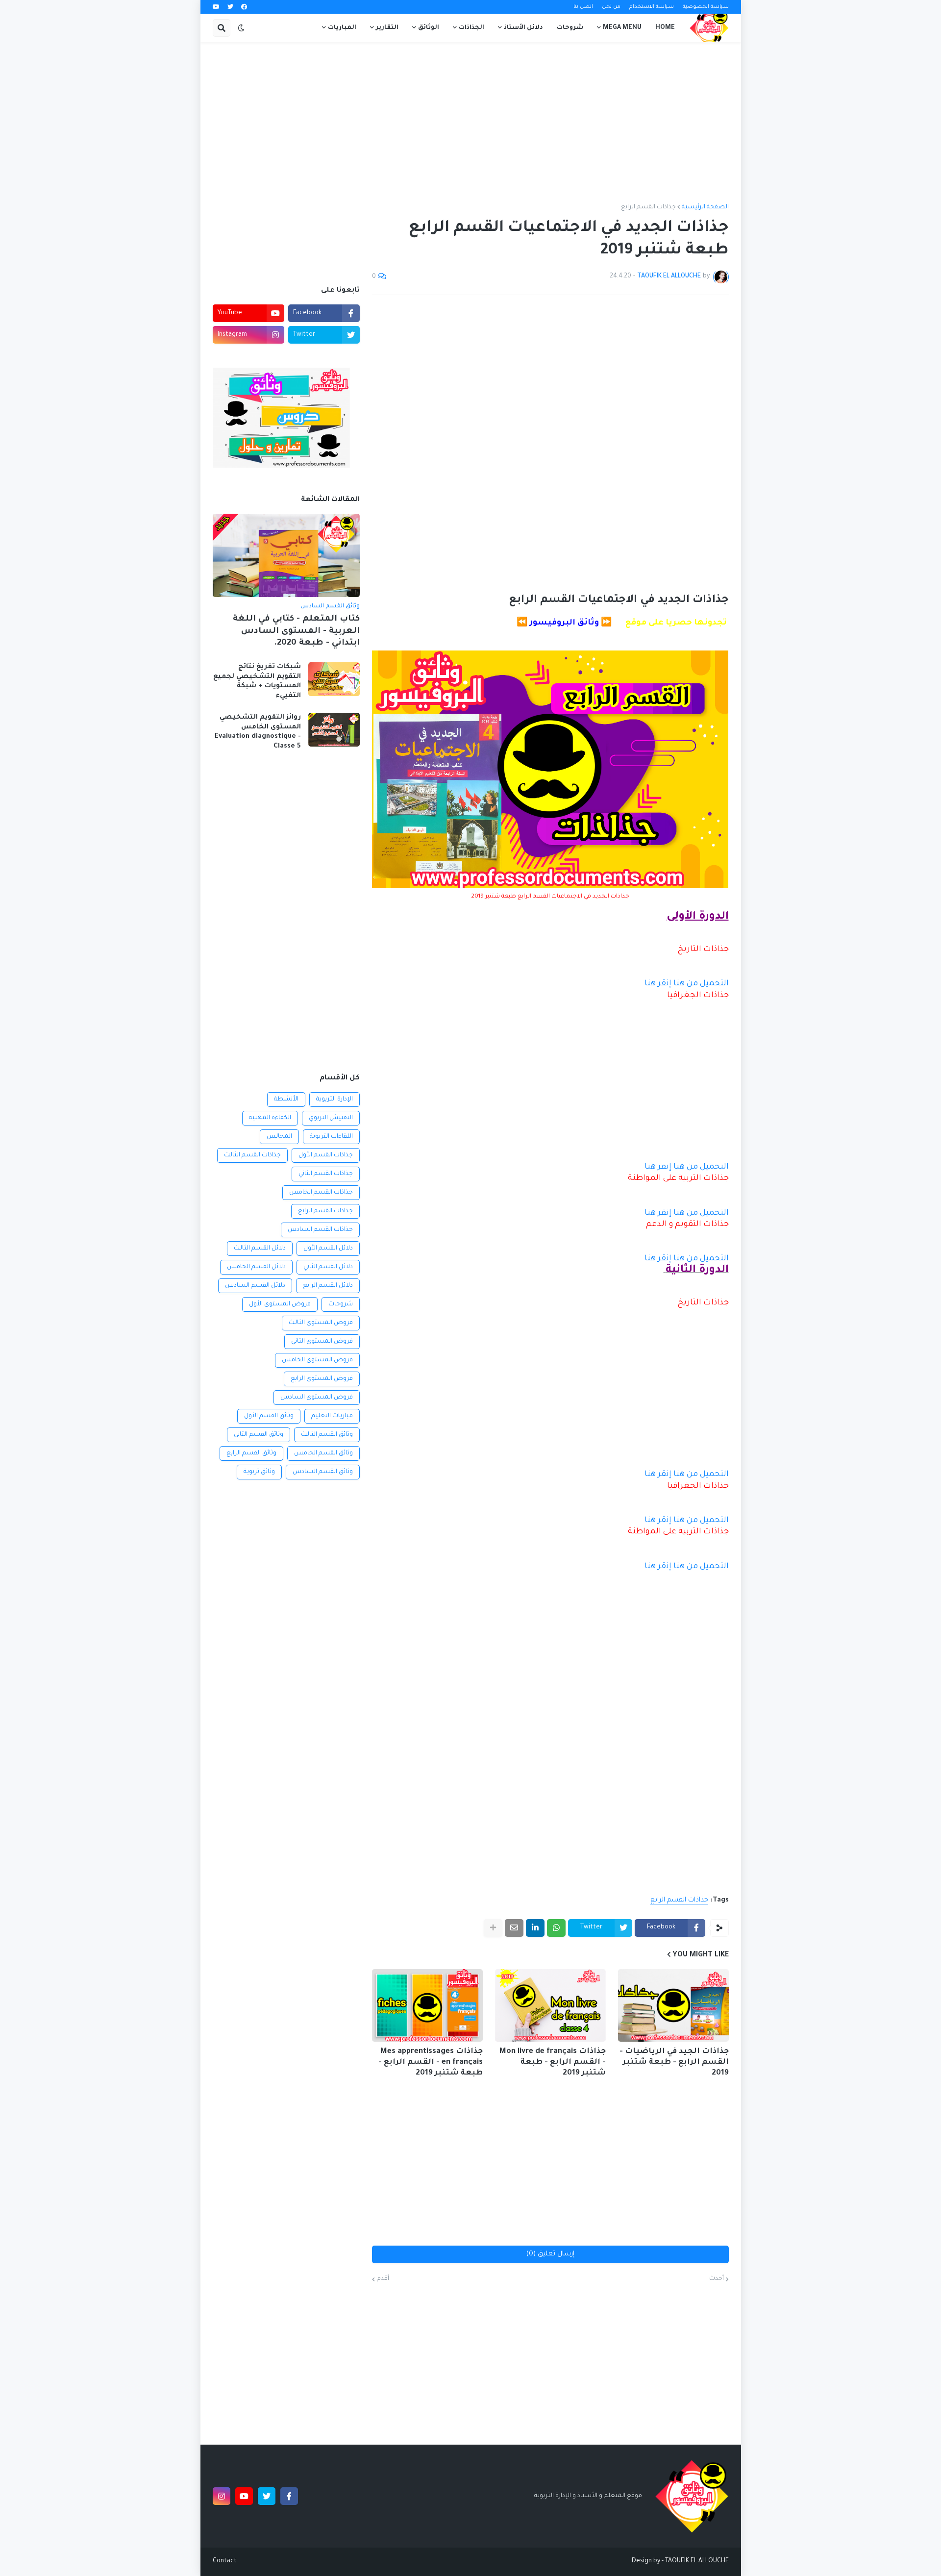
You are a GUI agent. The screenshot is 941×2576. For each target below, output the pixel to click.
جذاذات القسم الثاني (326, 1174)
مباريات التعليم (332, 1416)
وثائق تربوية (259, 1472)
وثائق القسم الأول (269, 1416)
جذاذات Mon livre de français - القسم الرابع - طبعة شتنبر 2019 (553, 2063)
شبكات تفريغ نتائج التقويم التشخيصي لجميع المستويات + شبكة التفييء (257, 681)
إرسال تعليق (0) (550, 2254)
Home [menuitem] (665, 28)
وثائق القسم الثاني (259, 1435)
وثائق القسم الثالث (327, 1435)
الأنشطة (286, 1100)
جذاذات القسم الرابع (648, 207)
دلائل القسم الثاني (328, 1267)
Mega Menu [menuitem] (622, 28)
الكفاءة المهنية (270, 1118)
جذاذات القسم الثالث (252, 1155)
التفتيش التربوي (331, 1118)
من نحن (611, 7)
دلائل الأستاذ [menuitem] (523, 28)
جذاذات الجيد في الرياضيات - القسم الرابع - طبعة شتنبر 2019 (674, 2063)
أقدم (383, 2279)
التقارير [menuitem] (387, 28)
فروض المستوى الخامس (317, 1360)
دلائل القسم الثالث (260, 1249)
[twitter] (230, 7)
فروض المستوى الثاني (322, 1342)
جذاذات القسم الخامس (321, 1193)
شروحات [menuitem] (570, 28)
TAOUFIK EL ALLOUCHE (697, 2561)
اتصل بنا (583, 7)
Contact (225, 2561)
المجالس (279, 1137)
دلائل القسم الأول (328, 1249)
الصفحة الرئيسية (705, 207)
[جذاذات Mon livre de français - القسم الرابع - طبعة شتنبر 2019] (550, 2005)
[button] (241, 28)
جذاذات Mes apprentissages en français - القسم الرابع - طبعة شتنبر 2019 (431, 2063)
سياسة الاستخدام (652, 7)
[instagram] (222, 2496)
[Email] (514, 1928)
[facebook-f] (289, 2496)
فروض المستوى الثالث (321, 1323)
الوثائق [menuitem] (429, 28)
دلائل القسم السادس (255, 1286)
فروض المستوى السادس (317, 1398)
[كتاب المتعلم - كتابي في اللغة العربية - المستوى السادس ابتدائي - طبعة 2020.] (286, 555)
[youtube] (216, 7)
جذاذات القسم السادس (320, 1230)
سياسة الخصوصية (706, 7)
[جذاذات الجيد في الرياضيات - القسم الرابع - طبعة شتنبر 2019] (673, 2005)
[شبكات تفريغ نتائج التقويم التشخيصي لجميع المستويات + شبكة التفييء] (334, 679)
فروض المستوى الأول (280, 1304)
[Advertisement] (471, 123)
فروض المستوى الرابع (322, 1379)
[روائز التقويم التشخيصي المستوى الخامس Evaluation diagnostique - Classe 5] (334, 730)
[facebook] (244, 7)
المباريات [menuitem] (342, 28)
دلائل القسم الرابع (328, 1286)
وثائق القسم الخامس (323, 1453)
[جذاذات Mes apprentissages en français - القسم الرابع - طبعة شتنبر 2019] (427, 2005)
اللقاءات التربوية (331, 1137)
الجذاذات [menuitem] (471, 28)
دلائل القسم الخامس (256, 1267)
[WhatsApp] (556, 1928)
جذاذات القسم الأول (326, 1155)
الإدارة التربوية (334, 1100)
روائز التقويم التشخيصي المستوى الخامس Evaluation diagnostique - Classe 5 (258, 732)
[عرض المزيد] (493, 1928)
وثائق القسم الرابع (251, 1453)
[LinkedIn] (535, 1928)
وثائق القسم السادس (323, 1472)
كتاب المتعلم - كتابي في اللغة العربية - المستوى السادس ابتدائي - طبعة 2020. (296, 631)
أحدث (717, 2279)
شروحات (341, 1304)
